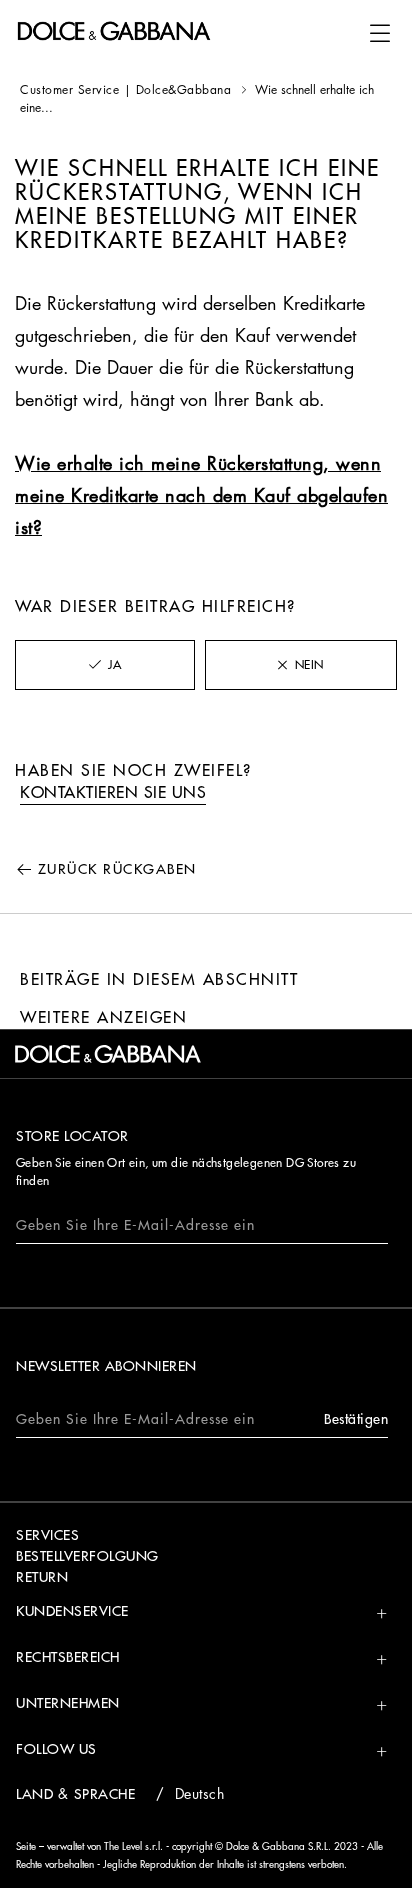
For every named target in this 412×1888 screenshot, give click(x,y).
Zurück (117, 869)
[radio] (105, 665)
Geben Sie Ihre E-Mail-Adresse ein (135, 1225)
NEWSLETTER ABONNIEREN (106, 1366)
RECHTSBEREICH (68, 1657)
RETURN (42, 1577)
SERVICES (47, 1535)
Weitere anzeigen (103, 1018)
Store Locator (72, 1136)
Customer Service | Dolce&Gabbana (125, 90)
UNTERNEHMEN (68, 1703)
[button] (380, 33)
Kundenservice (72, 1611)
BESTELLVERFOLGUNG (87, 1556)
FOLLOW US (56, 1749)
